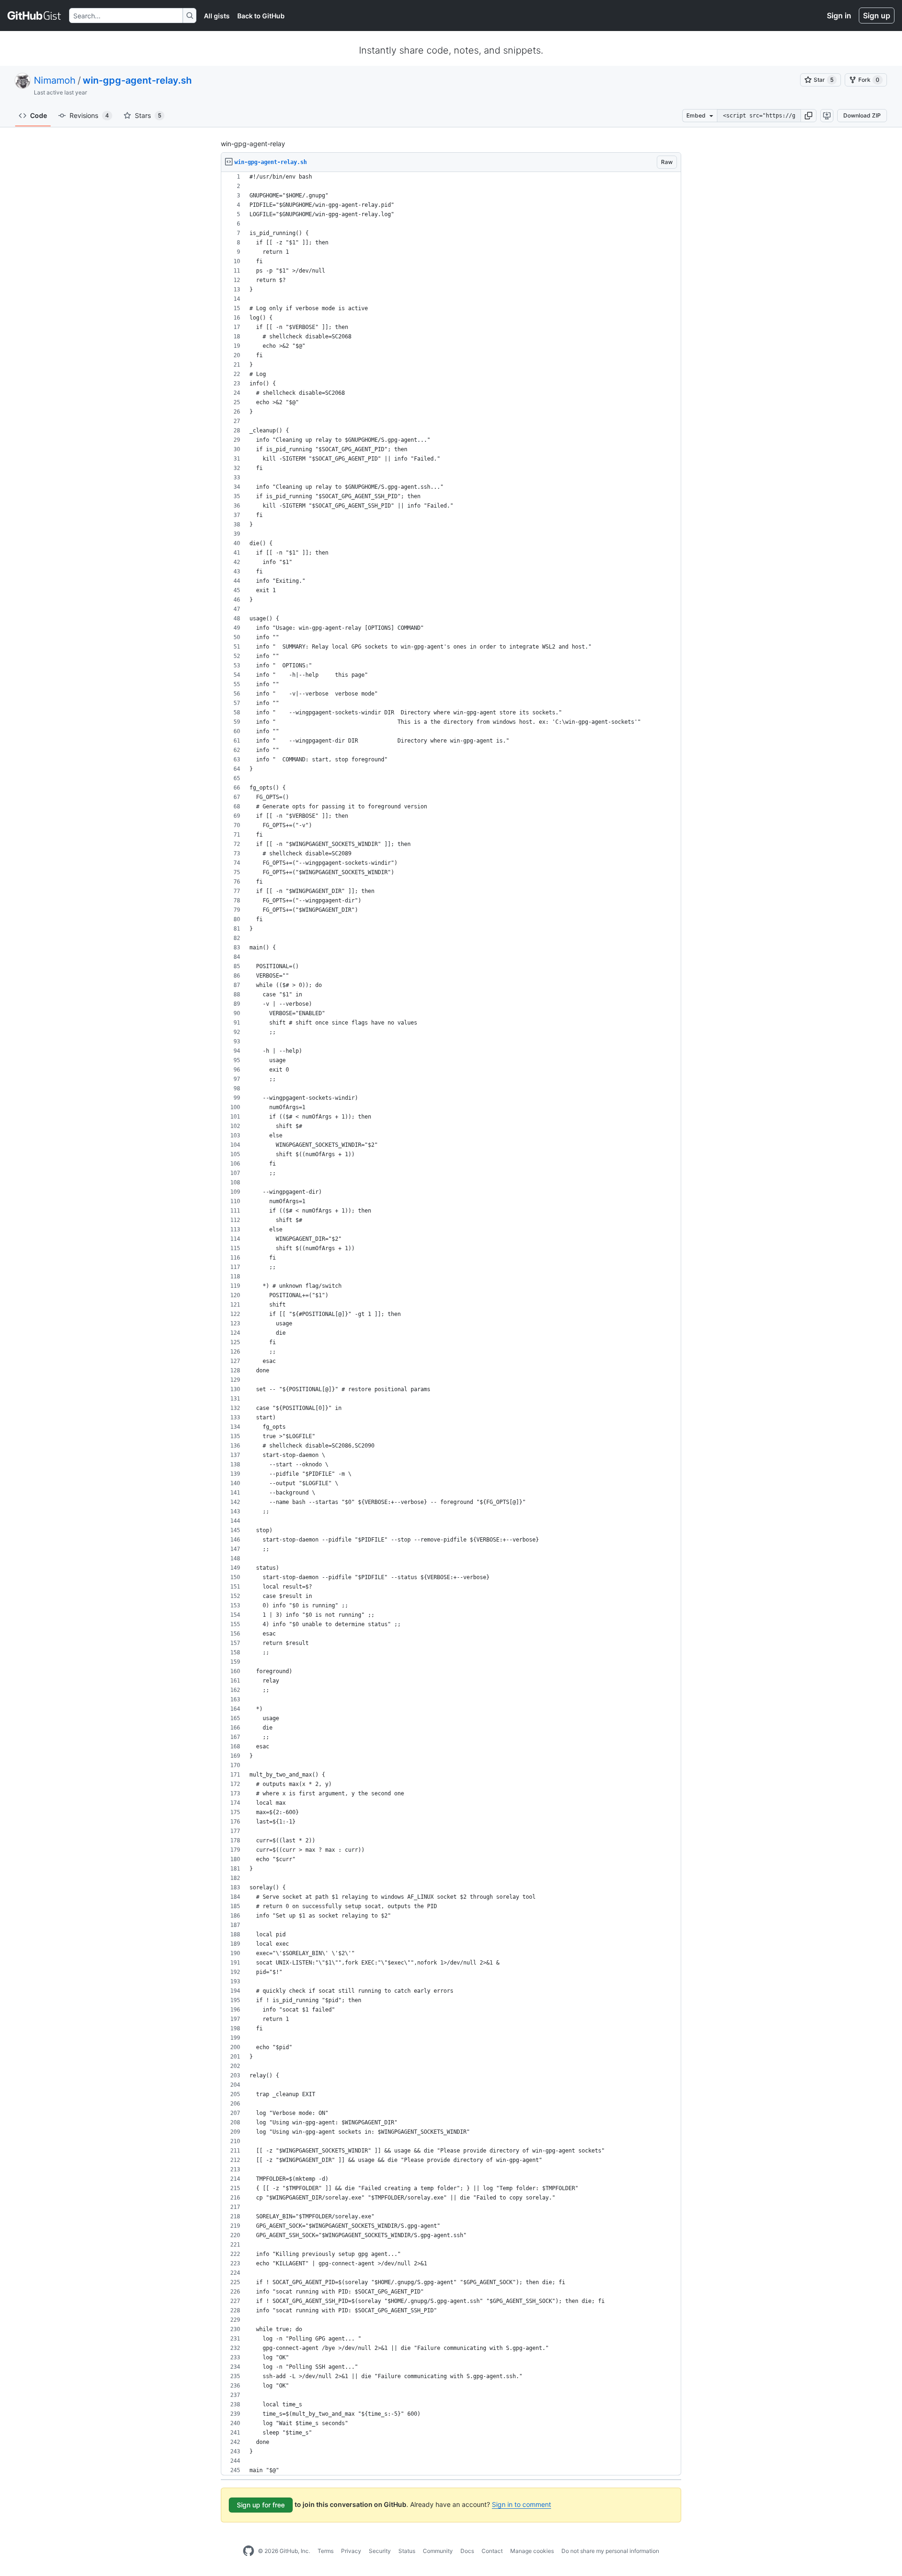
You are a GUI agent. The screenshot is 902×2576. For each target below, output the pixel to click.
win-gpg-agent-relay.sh (137, 80)
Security (380, 2551)
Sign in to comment (521, 2504)
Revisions (89, 115)
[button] (809, 116)
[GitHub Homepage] (249, 2551)
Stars (148, 115)
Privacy (351, 2551)
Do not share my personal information (610, 2551)
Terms (326, 2551)
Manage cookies (532, 2551)
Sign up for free (261, 2505)
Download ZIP (862, 115)
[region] (451, 1324)
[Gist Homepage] (35, 16)
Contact (492, 2551)
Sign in (839, 16)
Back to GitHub (261, 16)
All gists (217, 16)
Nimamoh (55, 80)
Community (438, 2551)
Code (39, 115)
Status (407, 2551)
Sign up (877, 16)
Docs (467, 2551)
